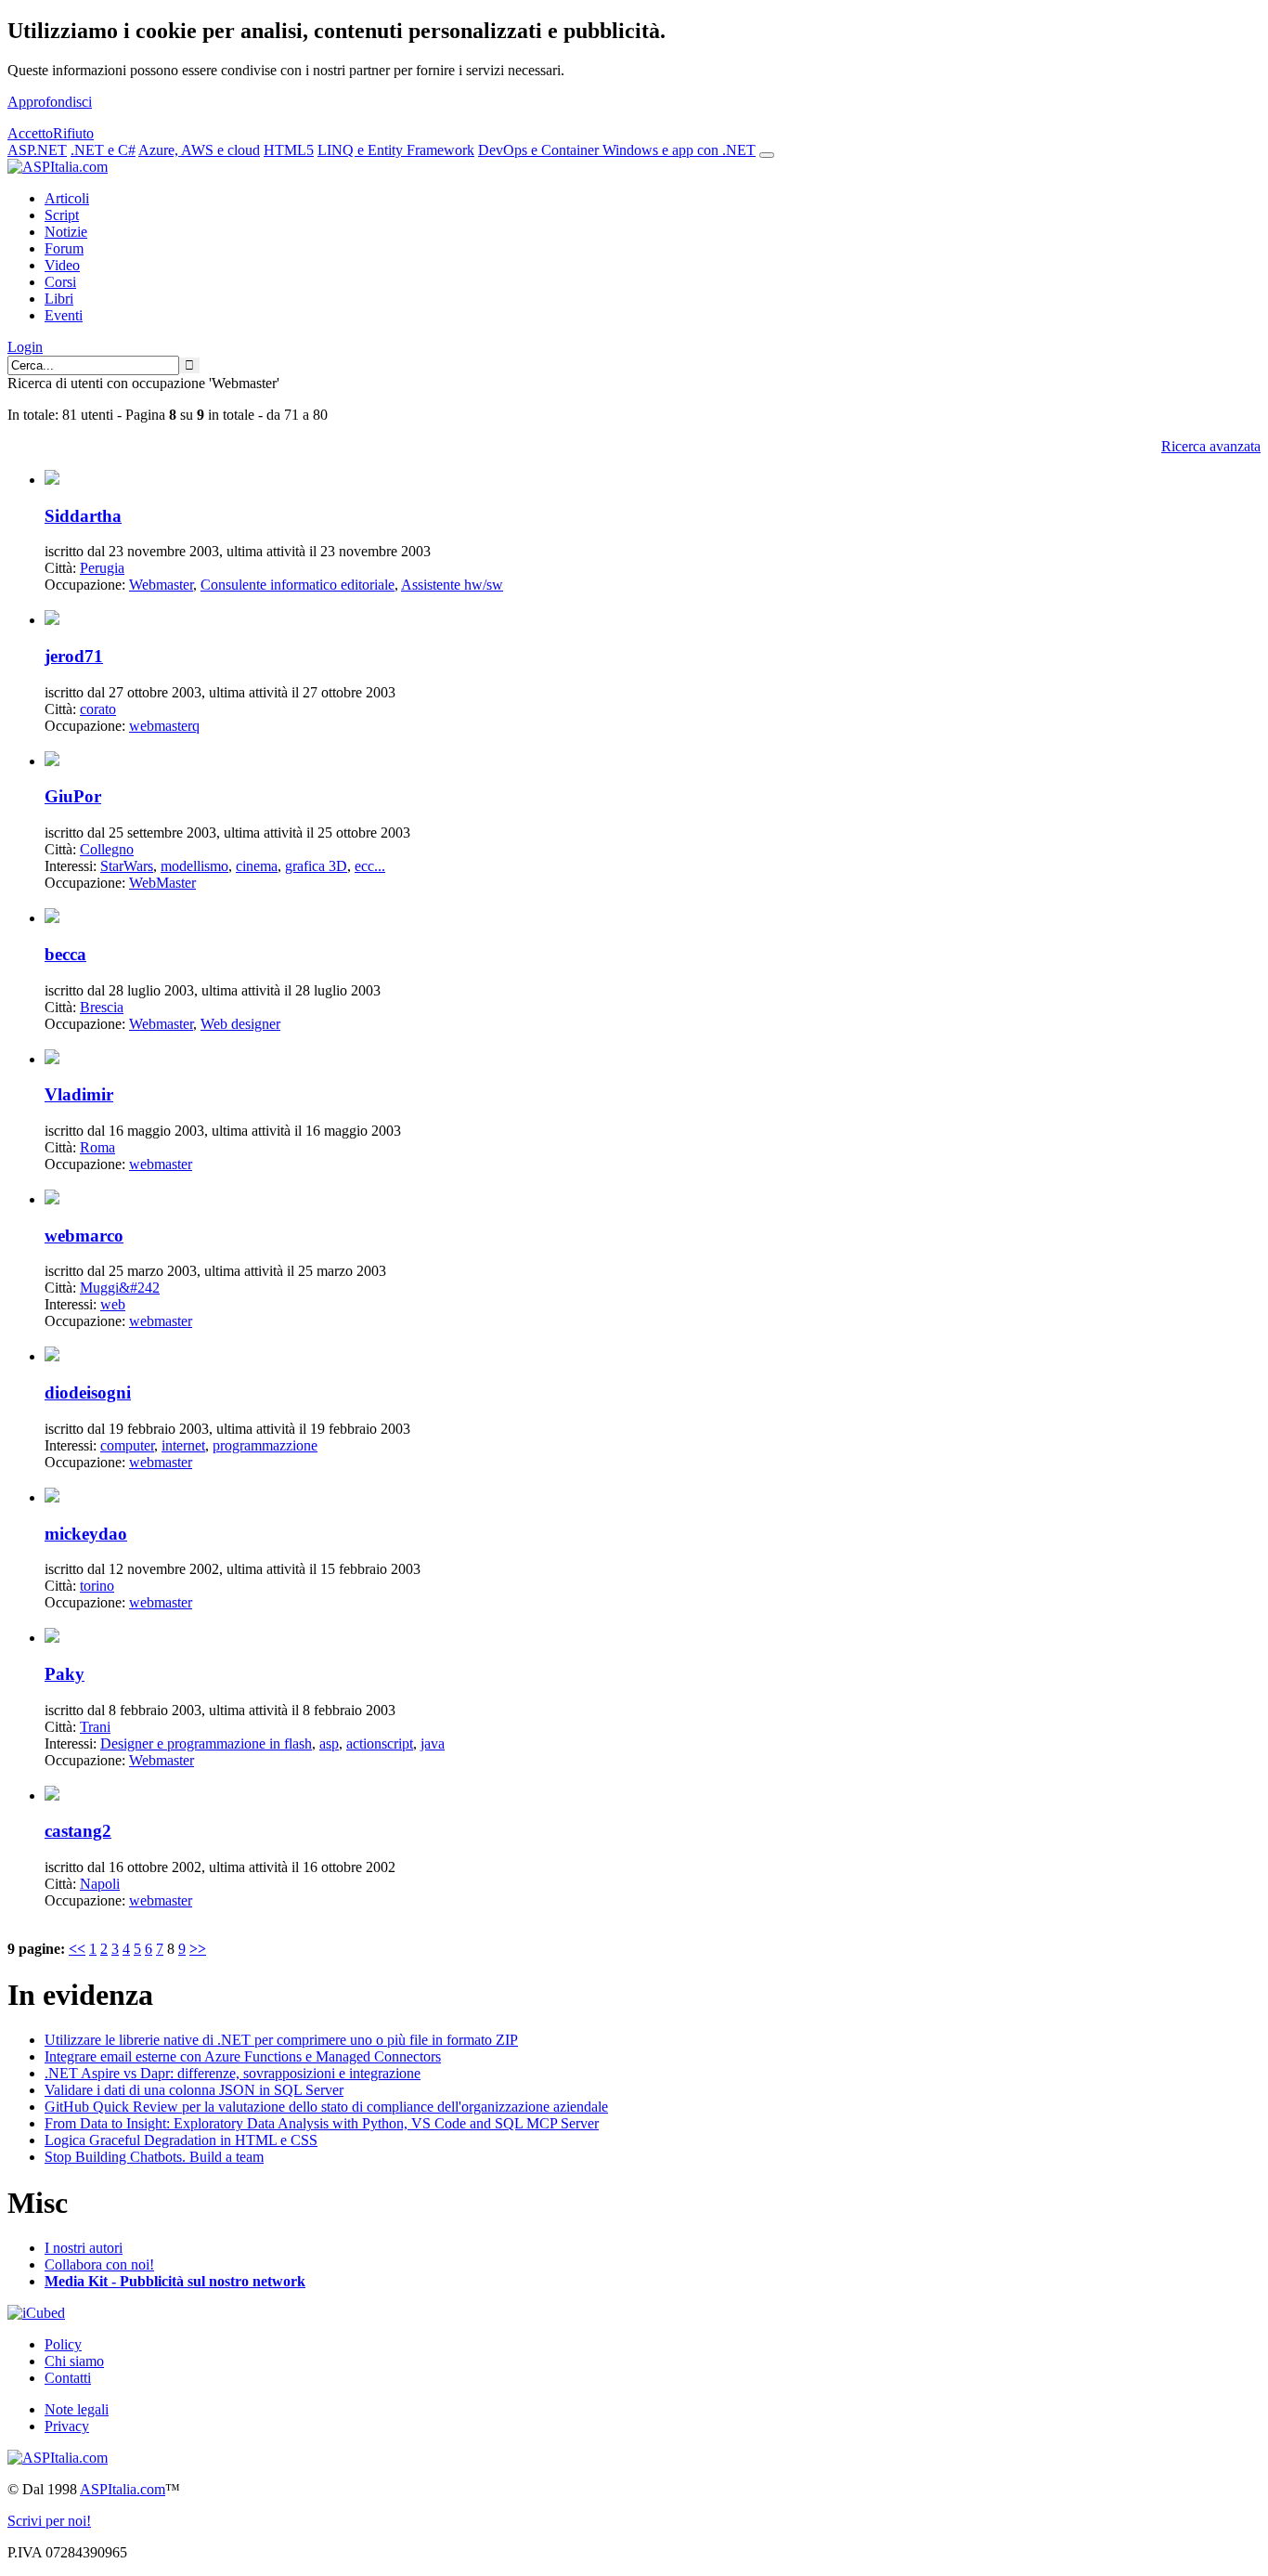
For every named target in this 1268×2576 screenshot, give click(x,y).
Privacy (67, 2426)
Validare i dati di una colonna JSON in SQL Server (194, 2090)
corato (98, 709)
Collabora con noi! (99, 2264)
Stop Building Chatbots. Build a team (154, 2157)
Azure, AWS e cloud (199, 150)
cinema (257, 866)
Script (62, 215)
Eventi (64, 315)
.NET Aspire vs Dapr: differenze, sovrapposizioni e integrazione (233, 2073)
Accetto (30, 133)
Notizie (66, 232)
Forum (64, 248)
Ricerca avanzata (1211, 446)
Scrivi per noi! (49, 2521)
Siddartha (83, 516)
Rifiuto (73, 133)
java (433, 1743)
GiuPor (73, 796)
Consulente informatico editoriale (298, 585)
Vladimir (79, 1094)
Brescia (102, 1007)
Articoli (67, 198)
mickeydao (86, 1534)
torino (97, 1586)
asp (329, 1743)
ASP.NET (37, 150)
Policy (63, 2344)
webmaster (161, 1164)
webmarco (84, 1236)
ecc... (370, 866)
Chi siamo (74, 2361)
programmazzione (265, 1445)
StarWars (127, 866)
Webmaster (161, 585)
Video (62, 265)
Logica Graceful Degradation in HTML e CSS (181, 2140)
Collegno (107, 849)
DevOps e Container (540, 150)
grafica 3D (316, 866)
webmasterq (164, 726)
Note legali (77, 2409)
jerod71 (74, 656)
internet (183, 1445)
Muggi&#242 (120, 1288)
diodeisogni (88, 1392)
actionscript (380, 1743)
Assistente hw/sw (452, 585)
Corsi (60, 282)
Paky (65, 1674)
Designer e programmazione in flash (206, 1743)
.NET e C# (103, 150)
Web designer (240, 1024)
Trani (95, 1727)
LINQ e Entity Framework (396, 150)
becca (65, 954)
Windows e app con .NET (679, 150)
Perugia (102, 568)
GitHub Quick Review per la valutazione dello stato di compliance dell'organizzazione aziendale (326, 2107)
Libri (59, 299)
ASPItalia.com (123, 2489)
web (113, 1304)
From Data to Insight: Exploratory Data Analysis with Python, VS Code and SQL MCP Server (322, 2123)
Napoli (100, 1884)
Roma (97, 1147)
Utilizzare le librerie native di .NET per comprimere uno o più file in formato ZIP (281, 2040)
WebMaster (162, 883)
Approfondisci (50, 102)
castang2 (78, 1831)
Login (25, 347)
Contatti (68, 2378)
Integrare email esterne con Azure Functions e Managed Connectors (243, 2056)
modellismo (194, 866)
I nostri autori (84, 2248)
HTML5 (289, 150)
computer (127, 1445)
